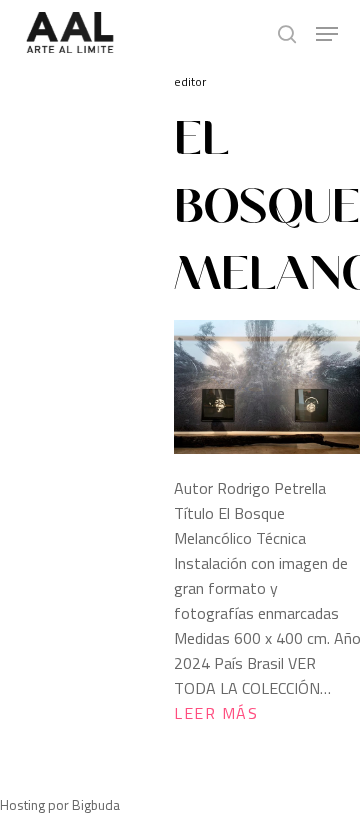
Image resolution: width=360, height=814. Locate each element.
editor (190, 81)
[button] (327, 34)
